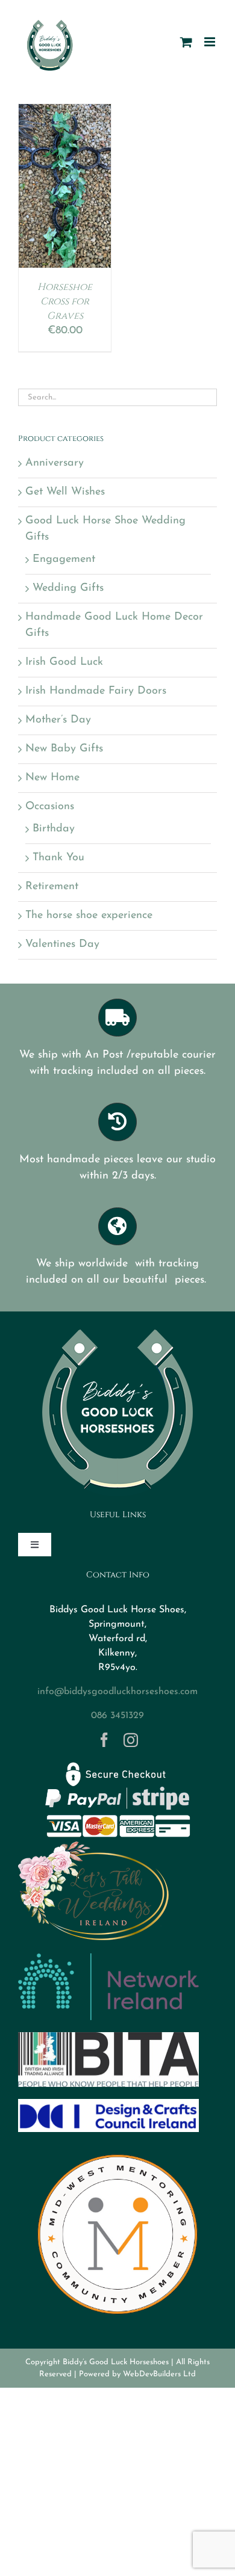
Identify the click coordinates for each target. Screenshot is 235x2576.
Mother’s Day (58, 720)
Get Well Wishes (65, 492)
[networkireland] (108, 1959)
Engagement (64, 559)
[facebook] (104, 1740)
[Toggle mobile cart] (186, 42)
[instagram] (131, 1740)
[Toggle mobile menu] (211, 42)
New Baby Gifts (64, 749)
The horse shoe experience (89, 916)
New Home (52, 778)
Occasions (50, 807)
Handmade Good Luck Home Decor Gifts (114, 625)
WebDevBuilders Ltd (159, 2374)
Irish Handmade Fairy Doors (96, 691)
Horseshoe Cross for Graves (65, 301)
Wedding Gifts (68, 588)
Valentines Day (62, 944)
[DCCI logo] (108, 2104)
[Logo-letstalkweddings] (93, 1846)
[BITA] (108, 2038)
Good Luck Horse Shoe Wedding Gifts (105, 529)
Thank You (58, 858)
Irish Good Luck (64, 662)
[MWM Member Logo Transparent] (117, 2149)
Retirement (52, 887)
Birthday (54, 829)
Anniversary (55, 463)
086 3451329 (117, 1716)
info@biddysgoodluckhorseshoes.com (117, 1692)
